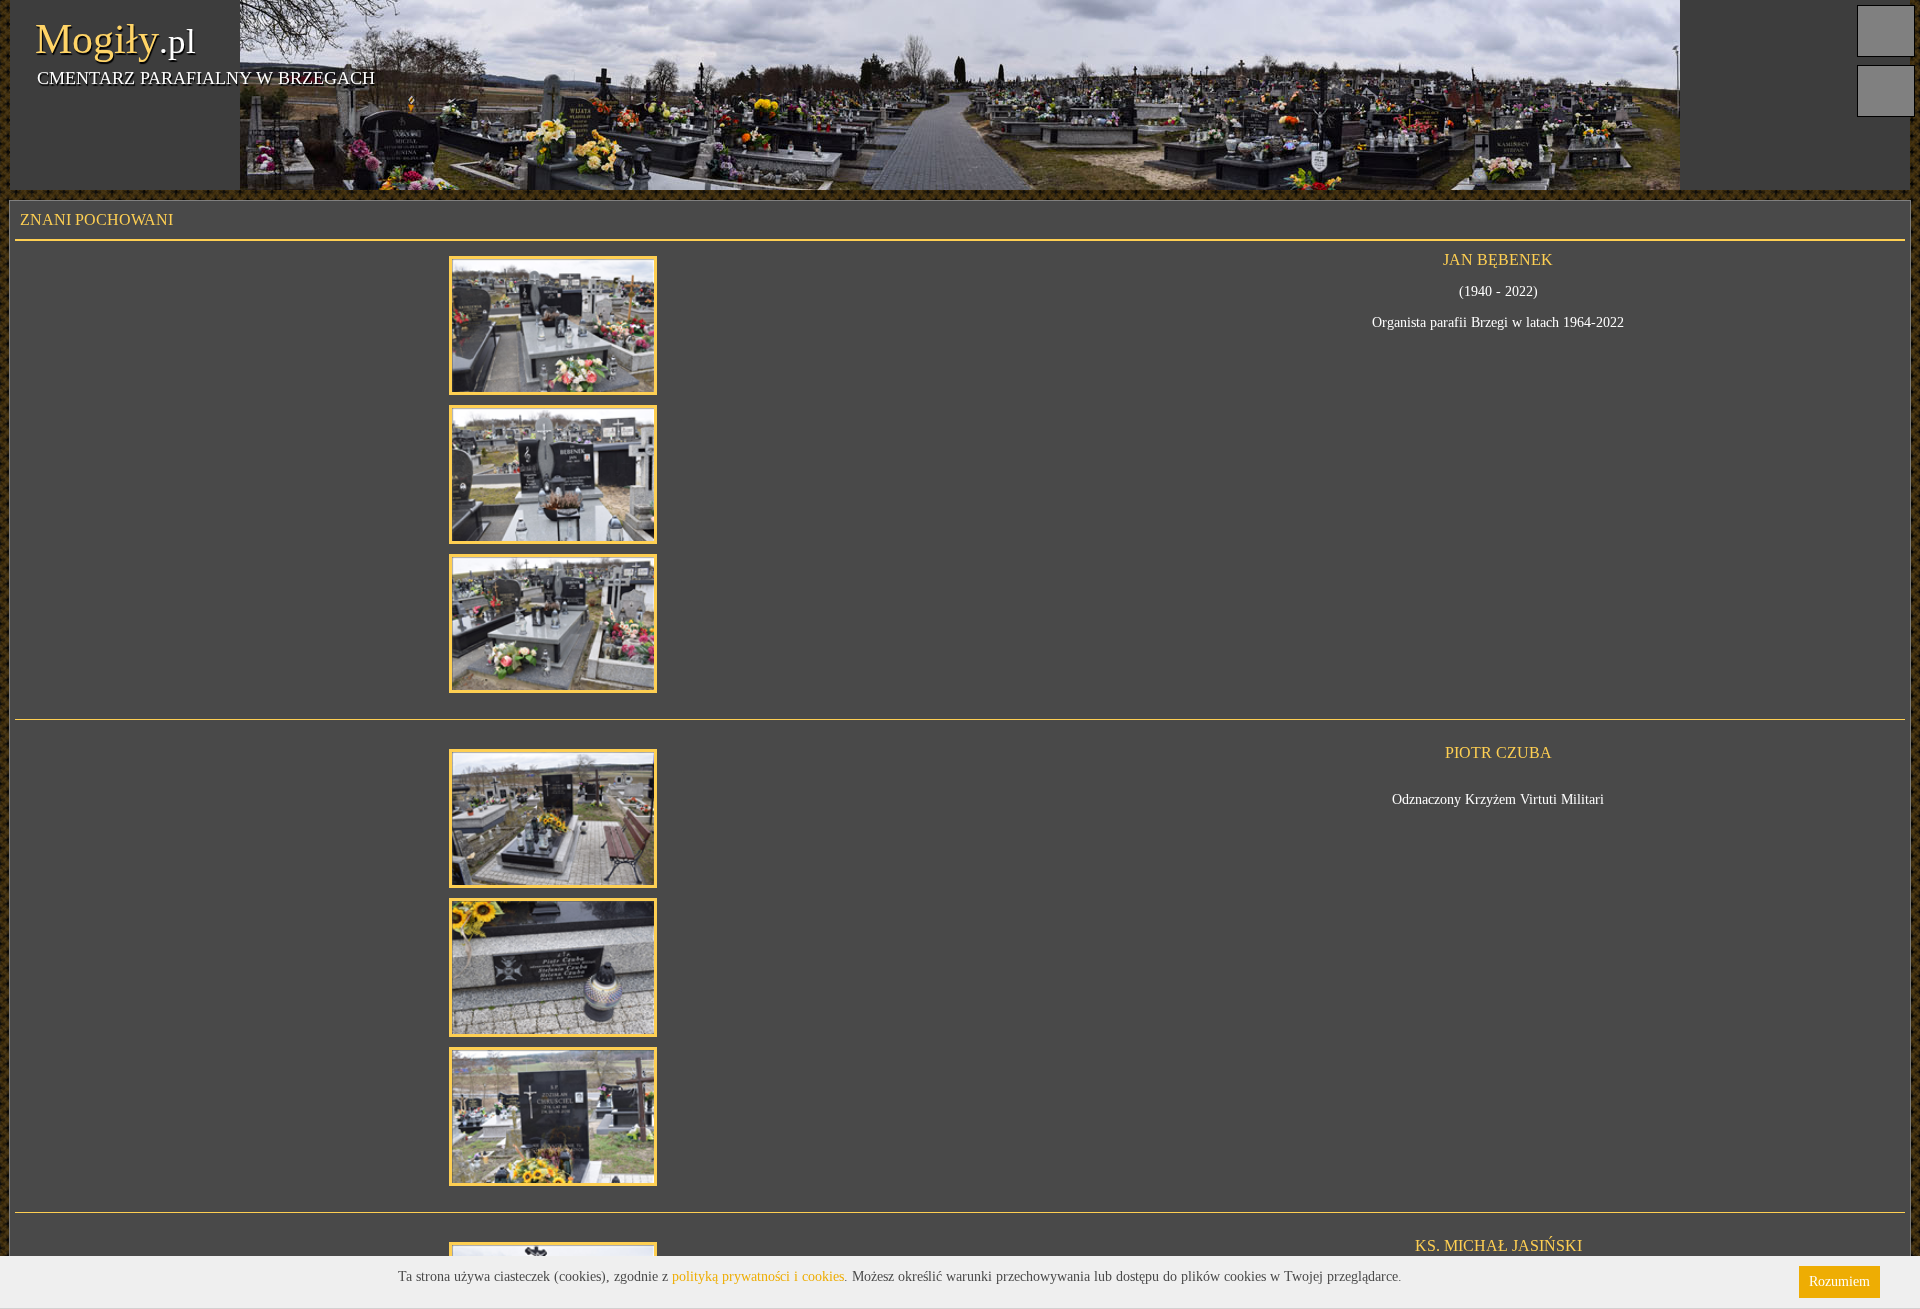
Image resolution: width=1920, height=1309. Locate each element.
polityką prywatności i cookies (758, 1276)
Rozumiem (1839, 1281)
